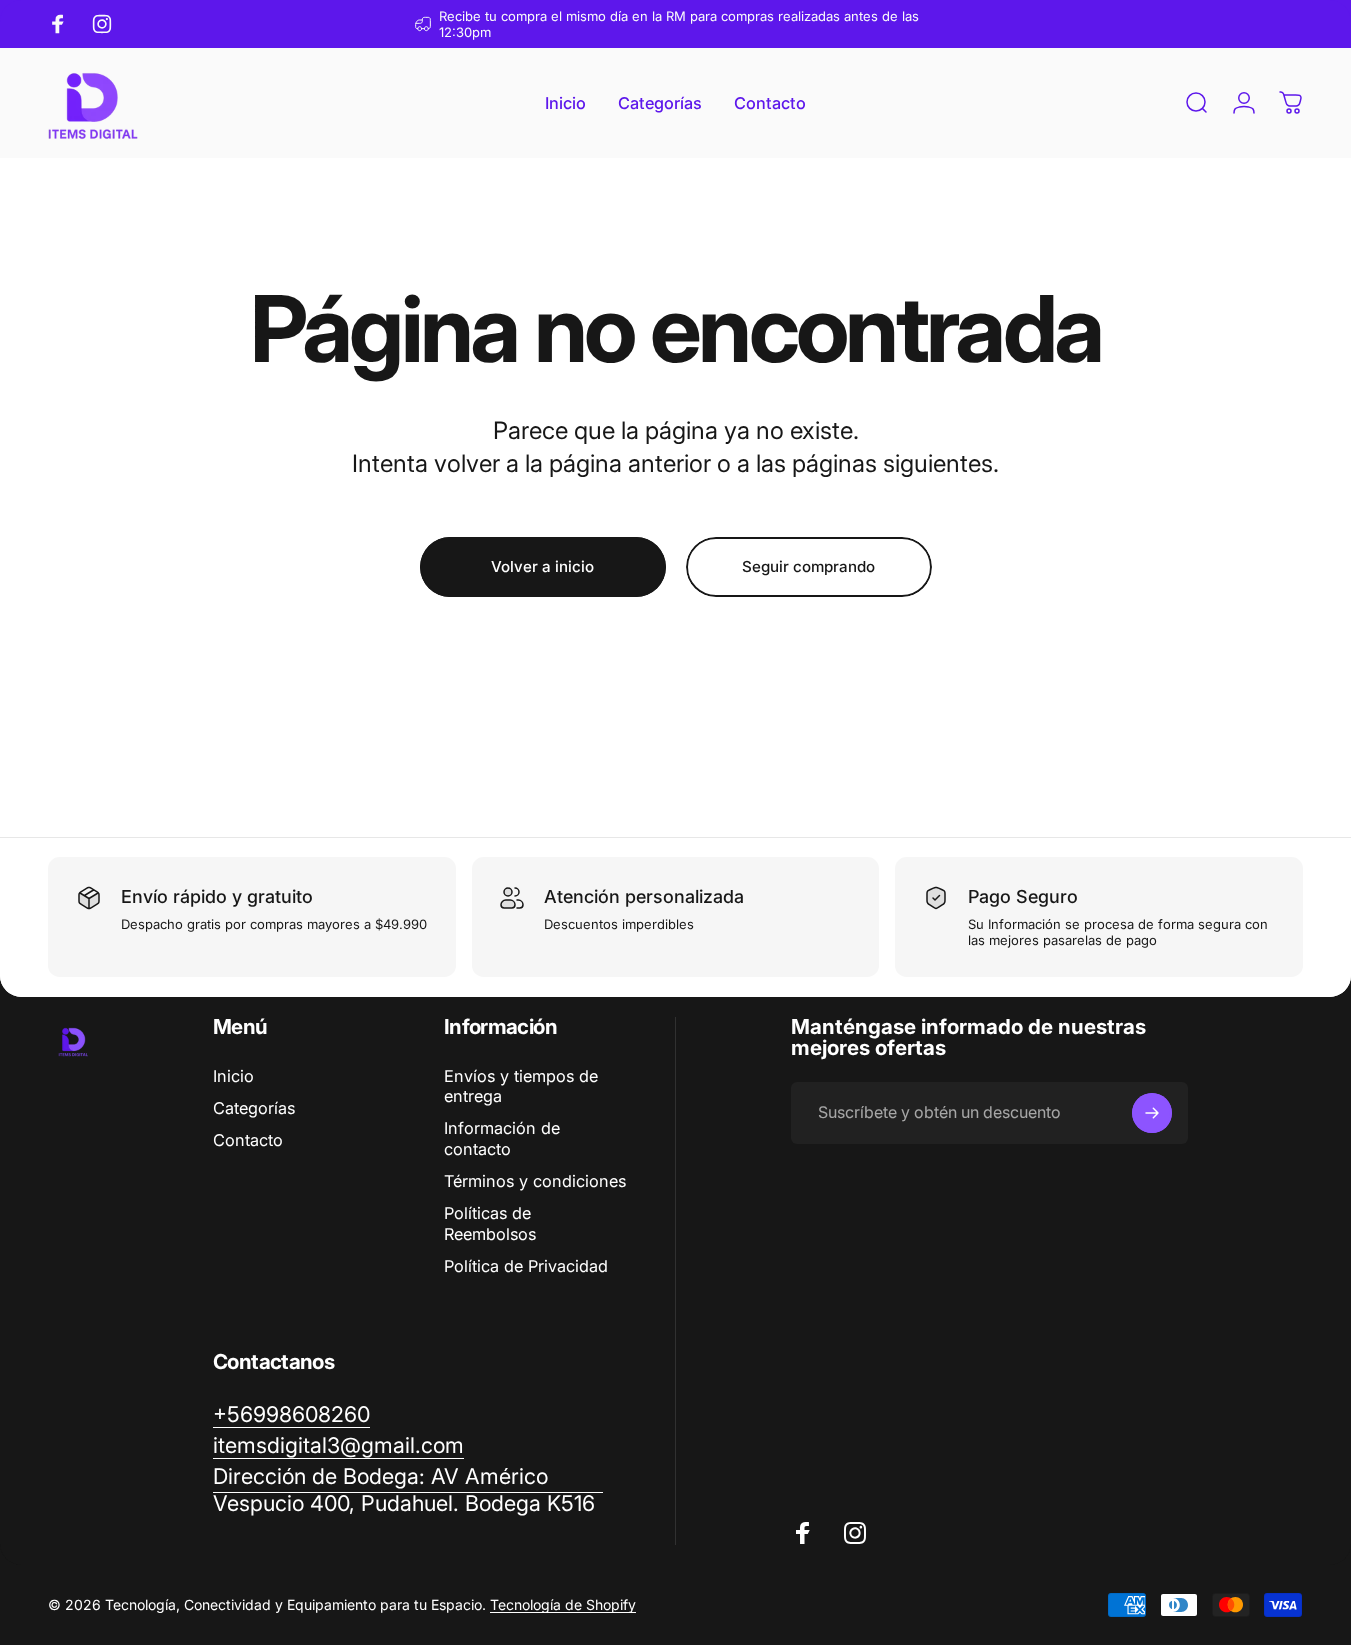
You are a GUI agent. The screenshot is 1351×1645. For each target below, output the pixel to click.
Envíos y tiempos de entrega (521, 1086)
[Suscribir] (1152, 1113)
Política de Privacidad (526, 1266)
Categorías (254, 1108)
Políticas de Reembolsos (490, 1223)
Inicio (233, 1076)
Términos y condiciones (535, 1181)
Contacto (248, 1140)
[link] (408, 1490)
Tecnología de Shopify (563, 1604)
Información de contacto (502, 1138)
